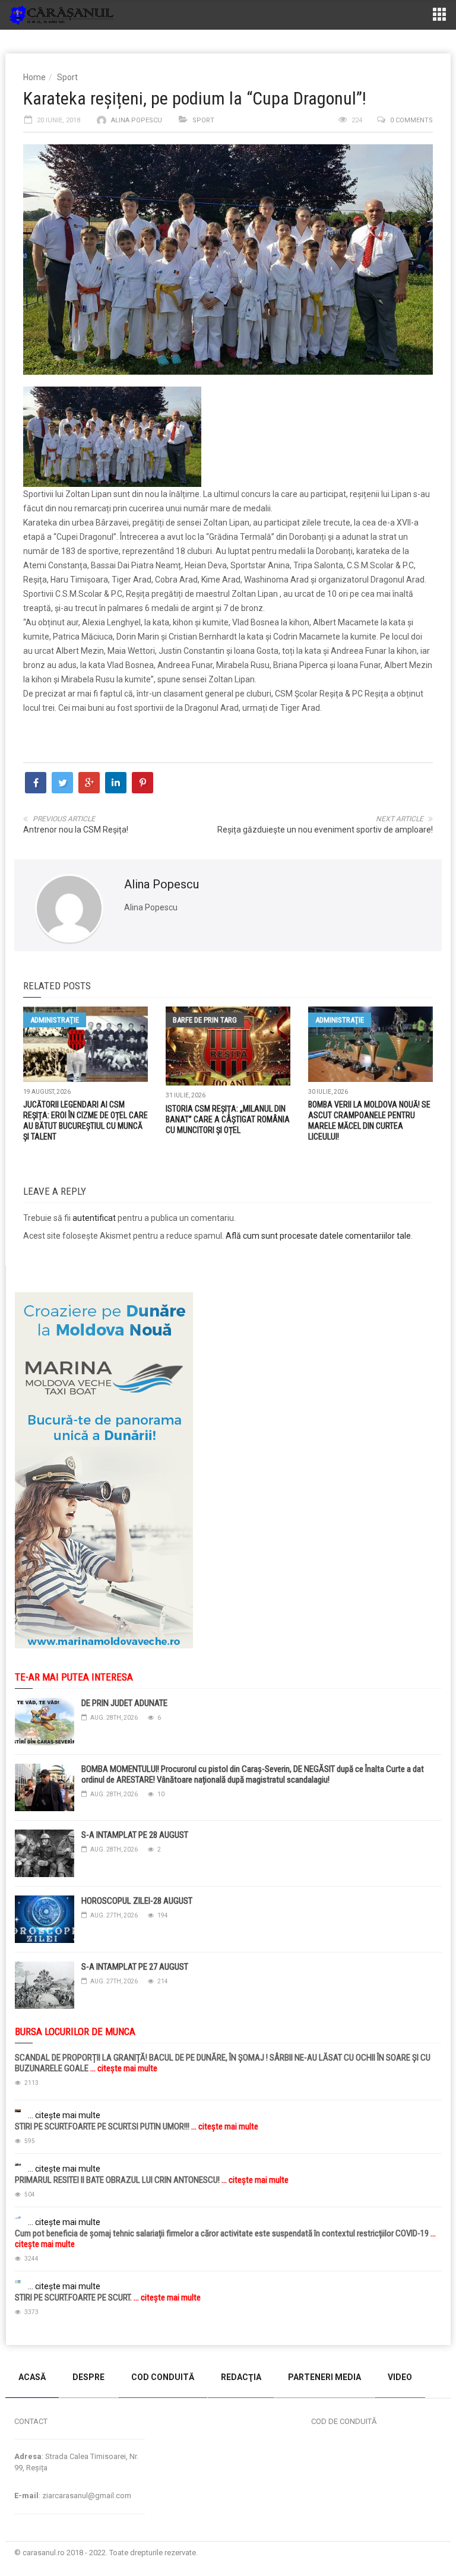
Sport (67, 77)
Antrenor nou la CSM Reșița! (76, 830)
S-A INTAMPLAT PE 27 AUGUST (135, 1967)
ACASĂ (32, 2377)
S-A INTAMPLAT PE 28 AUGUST (135, 1835)
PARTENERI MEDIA (324, 2377)
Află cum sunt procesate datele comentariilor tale (318, 1236)
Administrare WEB (408, 2553)
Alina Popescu (137, 120)
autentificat (94, 1218)
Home (34, 77)
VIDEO (400, 2377)
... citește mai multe (123, 2068)
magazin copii (69, 2351)
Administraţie (55, 1020)
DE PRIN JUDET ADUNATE (124, 1703)
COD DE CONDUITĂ (344, 2421)
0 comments (411, 120)
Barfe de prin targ (205, 1020)
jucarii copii (20, 2351)
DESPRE (88, 2377)
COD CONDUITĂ (163, 2377)
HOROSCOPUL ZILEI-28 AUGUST (137, 1901)
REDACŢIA (241, 2377)
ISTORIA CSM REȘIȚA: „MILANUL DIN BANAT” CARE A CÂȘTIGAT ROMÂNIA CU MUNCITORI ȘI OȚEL (228, 1119)
